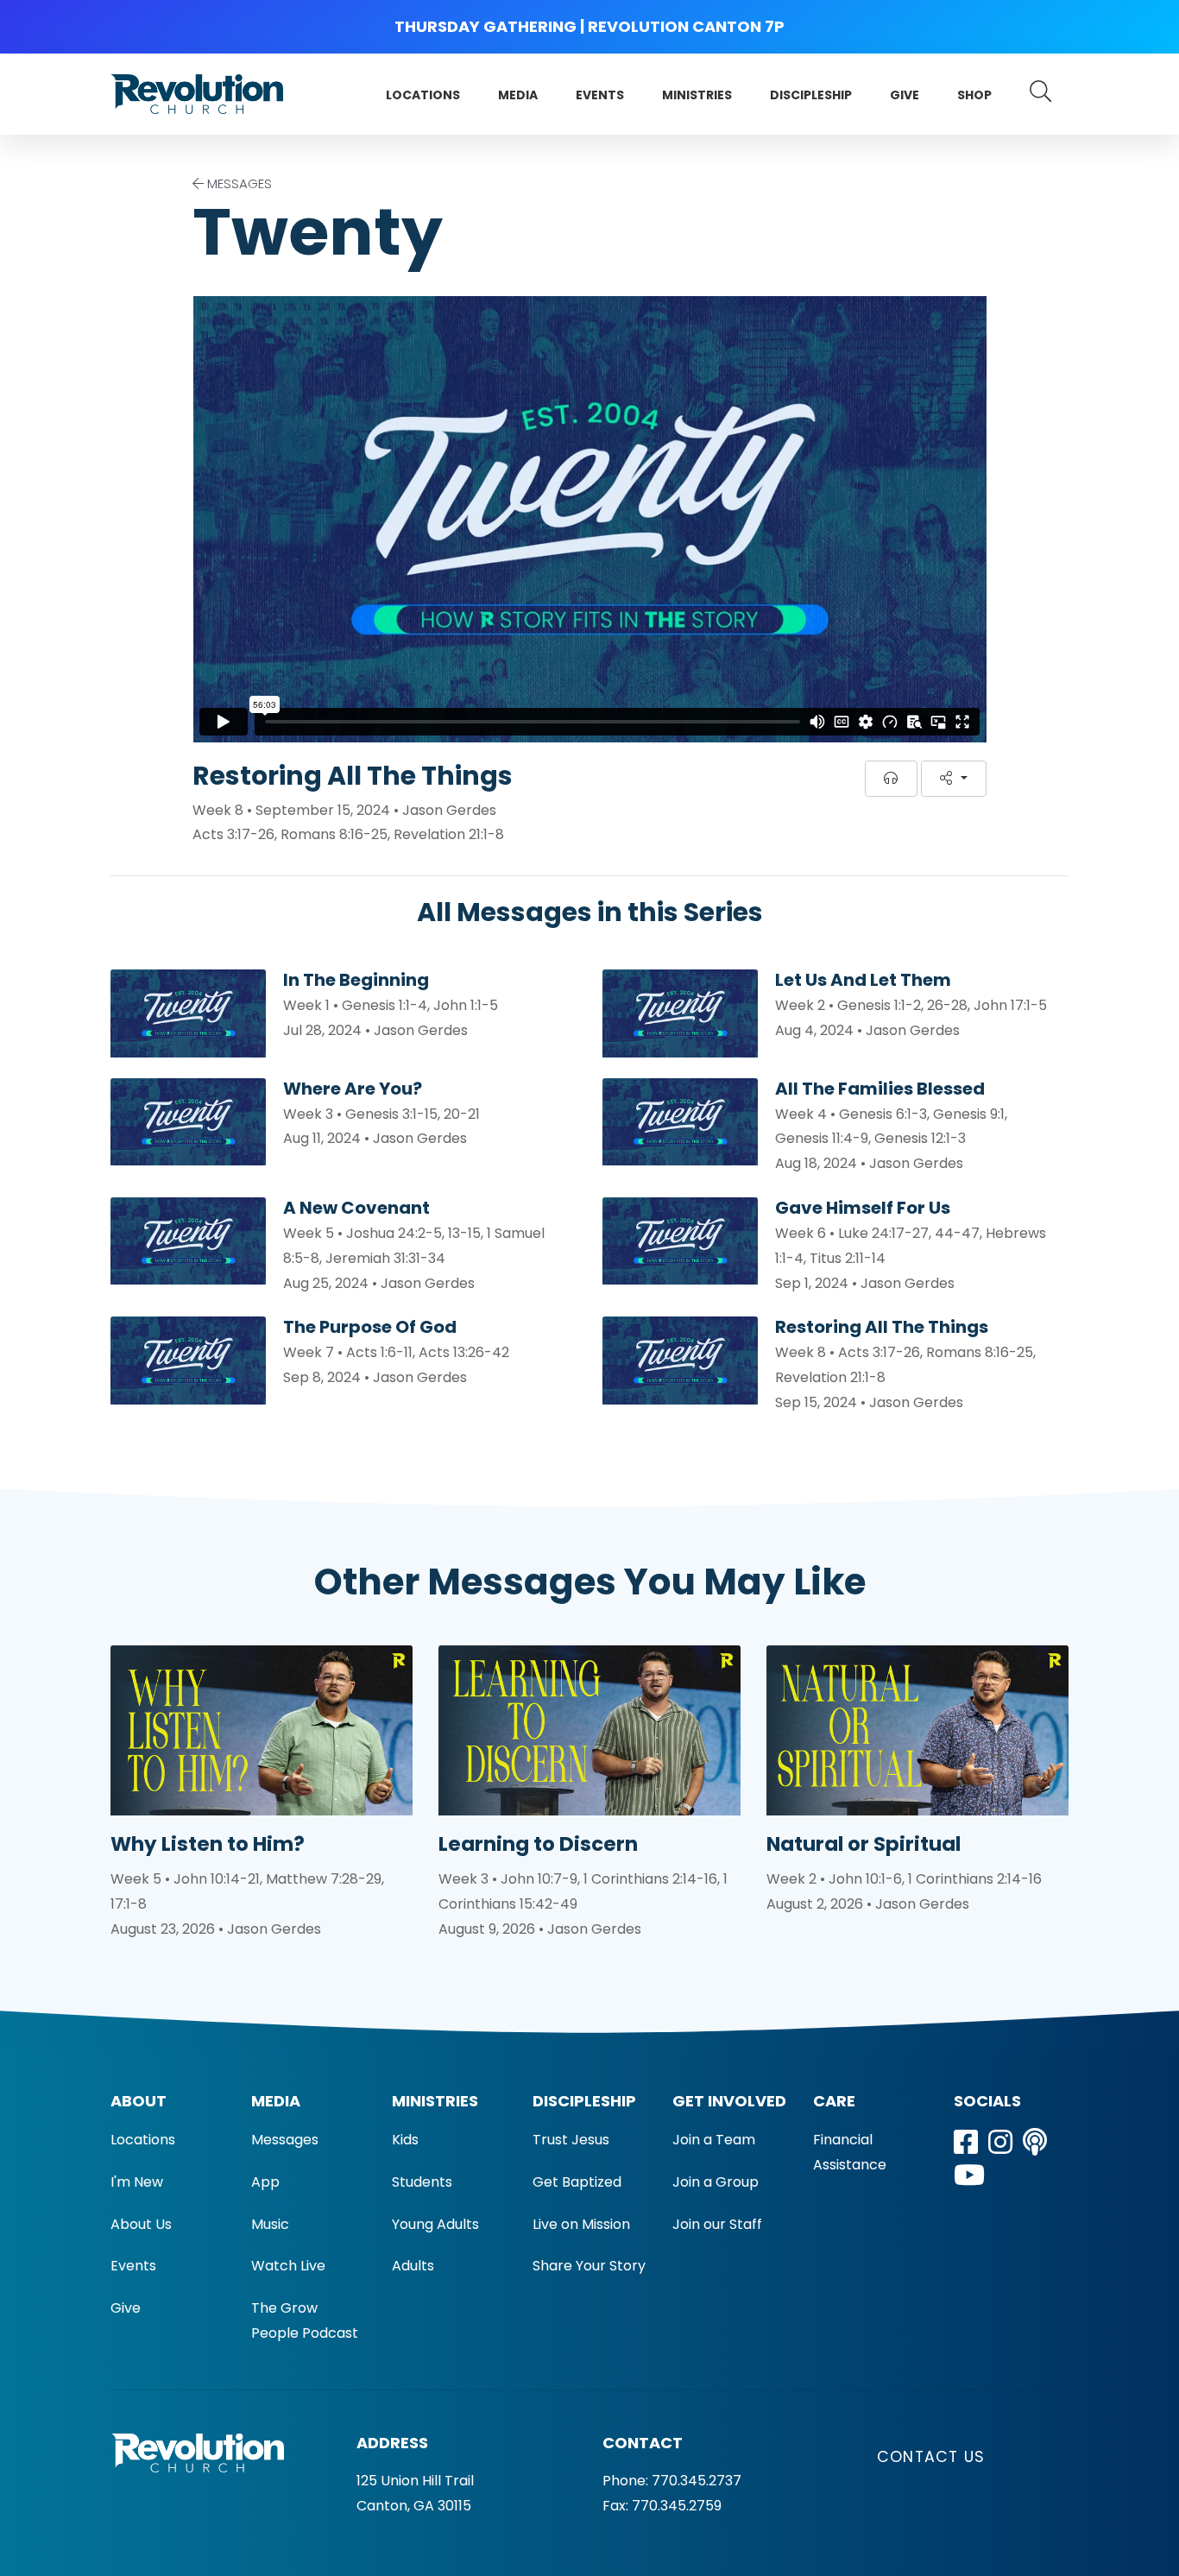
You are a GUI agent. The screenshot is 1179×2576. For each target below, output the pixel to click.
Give (905, 95)
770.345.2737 (697, 2481)
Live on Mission (581, 2224)
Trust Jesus (571, 2140)
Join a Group (716, 2182)
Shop (974, 95)
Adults (413, 2266)
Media (518, 95)
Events (600, 95)
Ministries (697, 95)
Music (270, 2224)
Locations (423, 95)
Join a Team (714, 2140)
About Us (141, 2224)
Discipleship (811, 95)
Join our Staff (717, 2224)
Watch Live (288, 2266)
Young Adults (435, 2224)
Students (422, 2182)
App (265, 2182)
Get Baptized (577, 2182)
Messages (285, 2140)
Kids (405, 2140)
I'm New (137, 2182)
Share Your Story (589, 2266)
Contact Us (931, 2457)
